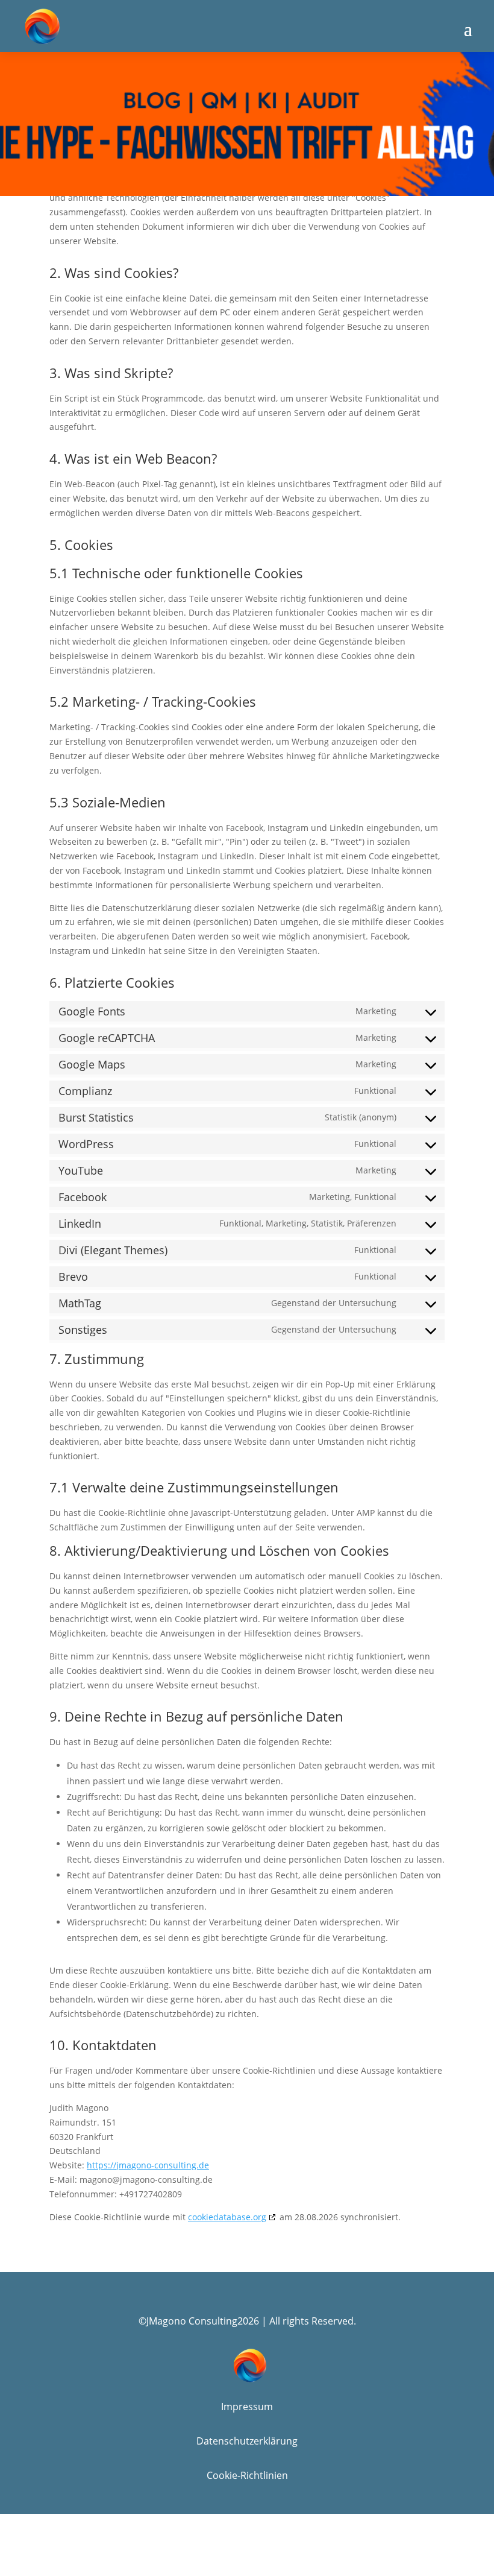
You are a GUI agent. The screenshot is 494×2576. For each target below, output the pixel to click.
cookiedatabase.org (227, 2217)
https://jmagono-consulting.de (148, 2165)
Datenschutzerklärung (247, 2441)
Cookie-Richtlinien (247, 2475)
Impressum (247, 2407)
